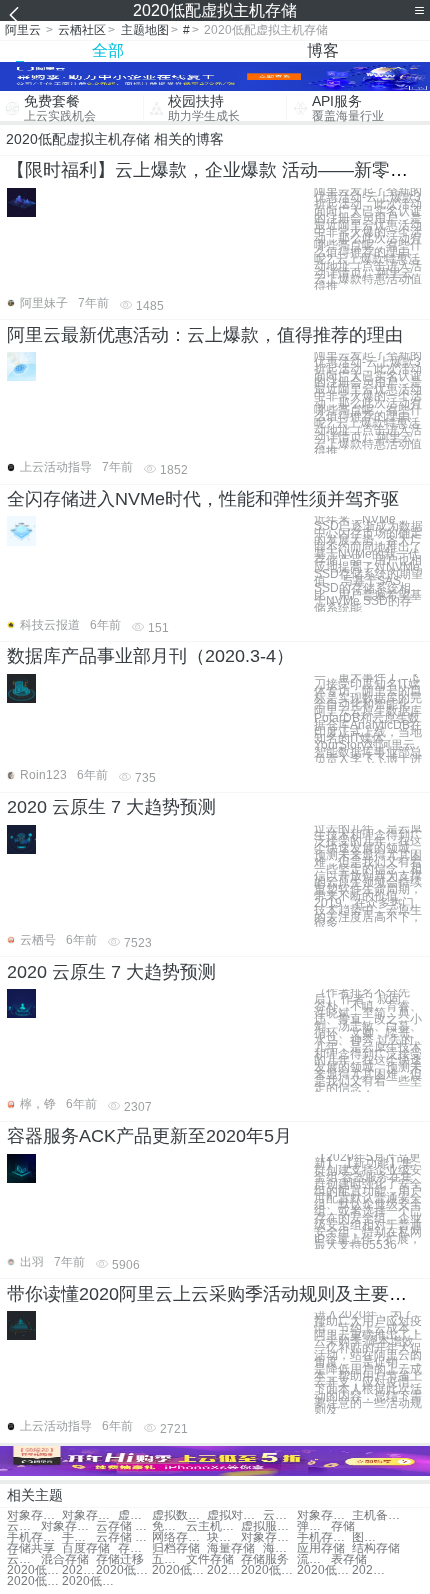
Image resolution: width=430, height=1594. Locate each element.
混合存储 (65, 1559)
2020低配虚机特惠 (224, 1570)
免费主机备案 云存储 (169, 1526)
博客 (323, 50)
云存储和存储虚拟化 (24, 1526)
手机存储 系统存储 (34, 1537)
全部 (108, 50)
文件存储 (210, 1559)
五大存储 (169, 1559)
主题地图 (145, 30)
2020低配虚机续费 (369, 1570)
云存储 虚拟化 (123, 1526)
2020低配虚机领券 (179, 1570)
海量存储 (231, 1548)
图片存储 (369, 1537)
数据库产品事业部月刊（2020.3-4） (150, 656)
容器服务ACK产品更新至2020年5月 (149, 1136)
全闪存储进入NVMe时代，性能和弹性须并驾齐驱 (203, 499)
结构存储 (376, 1548)
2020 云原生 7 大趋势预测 (111, 807)
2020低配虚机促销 (34, 1570)
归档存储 (176, 1548)
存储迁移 (120, 1559)
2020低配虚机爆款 (89, 1581)
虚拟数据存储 (179, 1515)
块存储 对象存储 (224, 1537)
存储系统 (135, 1548)
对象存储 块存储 (268, 1537)
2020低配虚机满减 (79, 1570)
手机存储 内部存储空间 (324, 1537)
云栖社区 (82, 30)
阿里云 (23, 30)
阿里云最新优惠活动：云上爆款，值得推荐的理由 (205, 335)
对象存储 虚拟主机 (34, 1515)
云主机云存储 (213, 1526)
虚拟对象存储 (234, 1515)
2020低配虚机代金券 (34, 1581)
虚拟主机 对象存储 (135, 1515)
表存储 (349, 1559)
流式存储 (314, 1559)
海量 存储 (280, 1548)
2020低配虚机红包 (123, 1570)
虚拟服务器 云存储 (268, 1526)
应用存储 (321, 1548)
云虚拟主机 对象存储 (280, 1515)
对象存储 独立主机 (324, 1515)
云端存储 (24, 1559)
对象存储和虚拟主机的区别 (68, 1526)
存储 (343, 1526)
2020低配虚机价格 (324, 1570)
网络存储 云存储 (179, 1537)
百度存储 (86, 1548)
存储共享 (31, 1548)
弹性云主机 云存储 (314, 1526)
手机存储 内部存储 (79, 1537)
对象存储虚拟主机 (89, 1515)
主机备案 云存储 (379, 1515)
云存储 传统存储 (123, 1537)
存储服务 (265, 1559)
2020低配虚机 (268, 1570)
